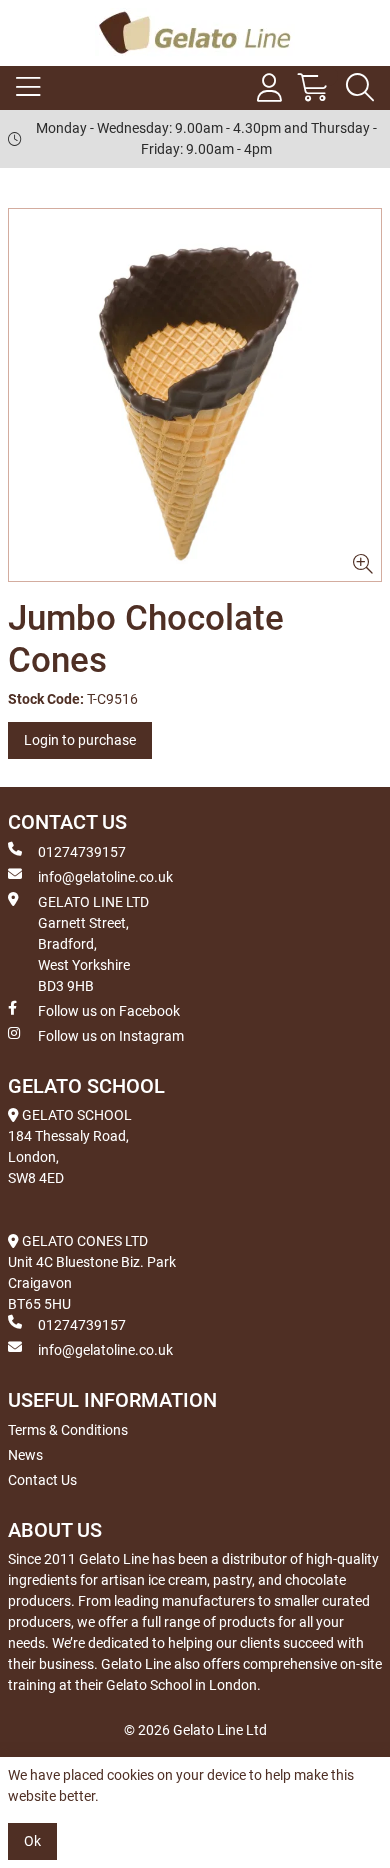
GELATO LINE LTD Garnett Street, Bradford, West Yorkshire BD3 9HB (93, 944)
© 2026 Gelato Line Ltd (195, 1730)
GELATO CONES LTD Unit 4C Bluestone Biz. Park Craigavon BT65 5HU (92, 1272)
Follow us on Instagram (111, 1036)
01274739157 (82, 852)
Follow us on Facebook (109, 1011)
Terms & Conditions (68, 1430)
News (25, 1455)
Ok (32, 1841)
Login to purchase (80, 740)
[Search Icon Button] (360, 88)
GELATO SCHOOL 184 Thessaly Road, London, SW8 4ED (70, 1146)
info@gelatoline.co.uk (105, 877)
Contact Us (42, 1480)
